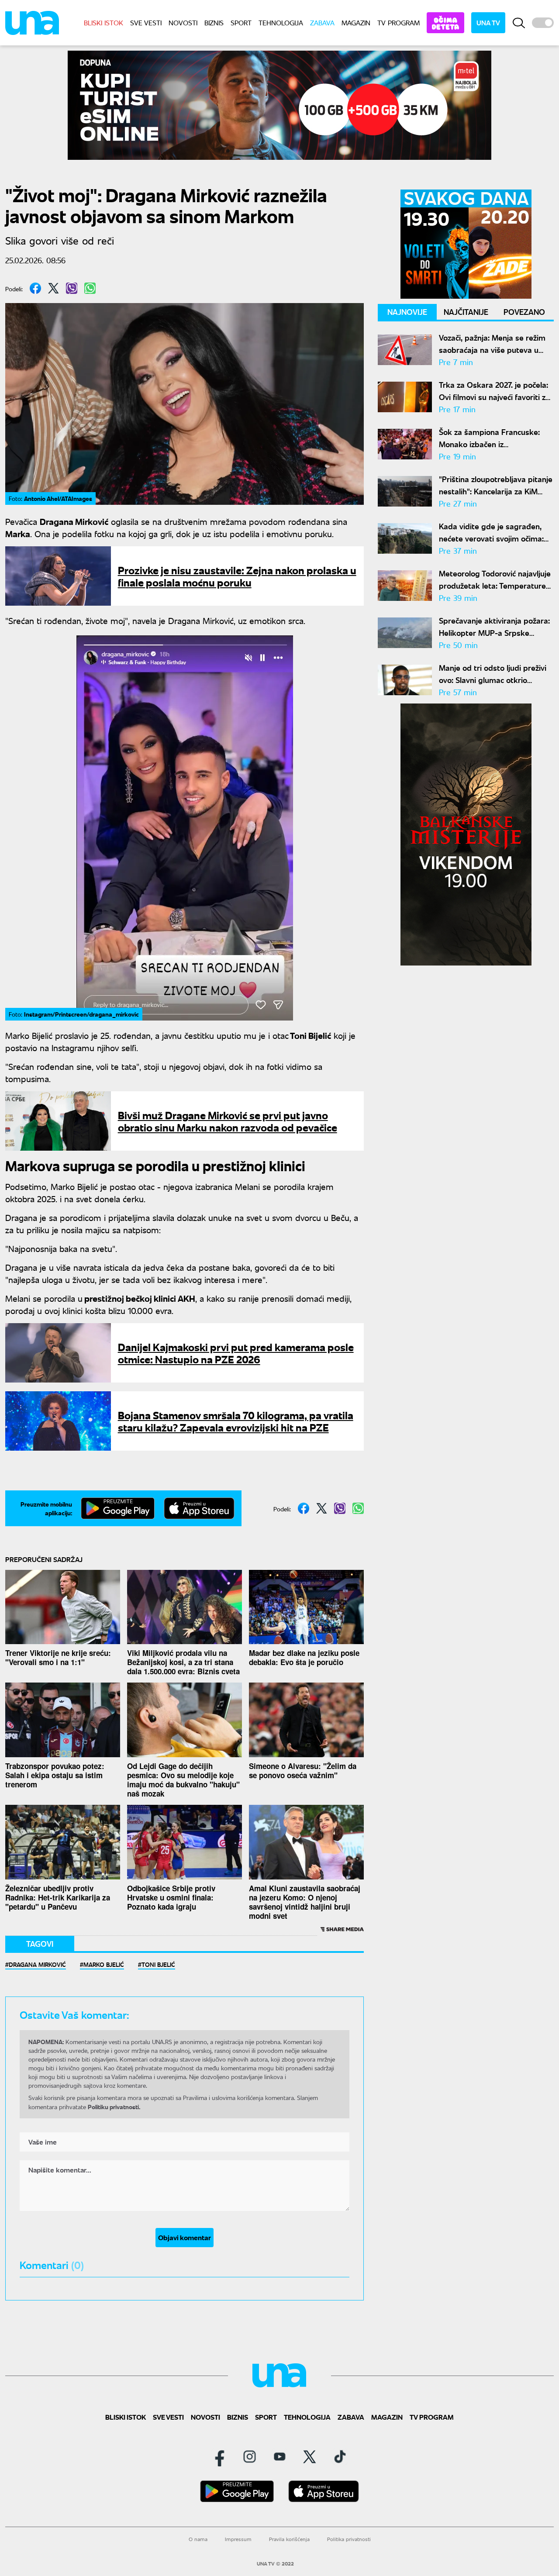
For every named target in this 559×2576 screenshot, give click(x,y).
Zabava (322, 22)
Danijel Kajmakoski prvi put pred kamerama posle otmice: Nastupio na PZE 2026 (236, 1353)
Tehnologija (281, 22)
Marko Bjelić (104, 1964)
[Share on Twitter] (53, 288)
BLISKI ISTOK (104, 22)
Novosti (183, 22)
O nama (198, 2539)
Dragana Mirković (37, 1964)
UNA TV (488, 22)
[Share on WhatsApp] (90, 288)
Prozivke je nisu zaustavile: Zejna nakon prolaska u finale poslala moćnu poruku (237, 576)
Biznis (214, 22)
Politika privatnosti (349, 2539)
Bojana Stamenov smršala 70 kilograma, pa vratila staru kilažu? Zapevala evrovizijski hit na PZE (236, 1421)
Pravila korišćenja (289, 2539)
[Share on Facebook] (35, 288)
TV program (399, 22)
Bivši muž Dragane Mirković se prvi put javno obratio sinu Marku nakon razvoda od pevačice (228, 1121)
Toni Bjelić (158, 1964)
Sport (241, 22)
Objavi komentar (185, 2237)
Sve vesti (146, 22)
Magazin (356, 22)
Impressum (238, 2539)
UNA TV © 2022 (275, 2564)
